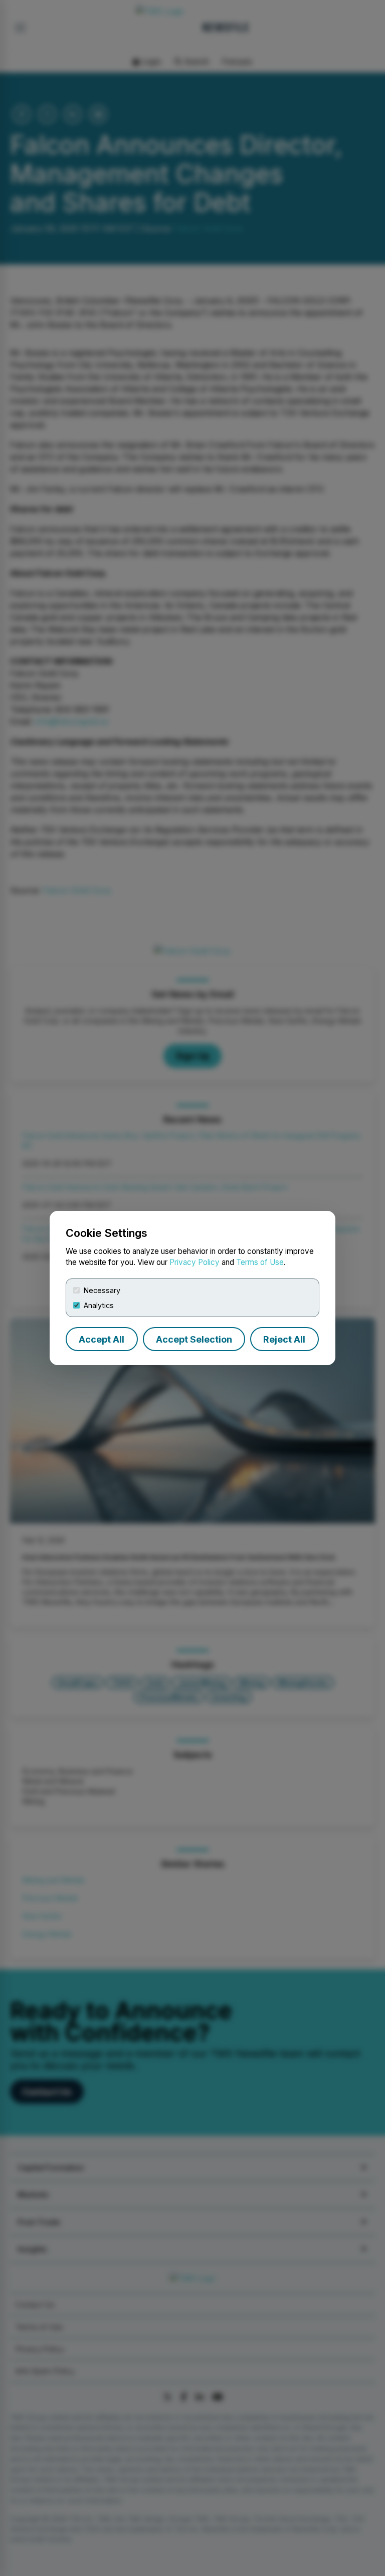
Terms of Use (260, 1262)
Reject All (284, 1339)
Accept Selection (194, 1339)
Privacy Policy (195, 1262)
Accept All (102, 1339)
